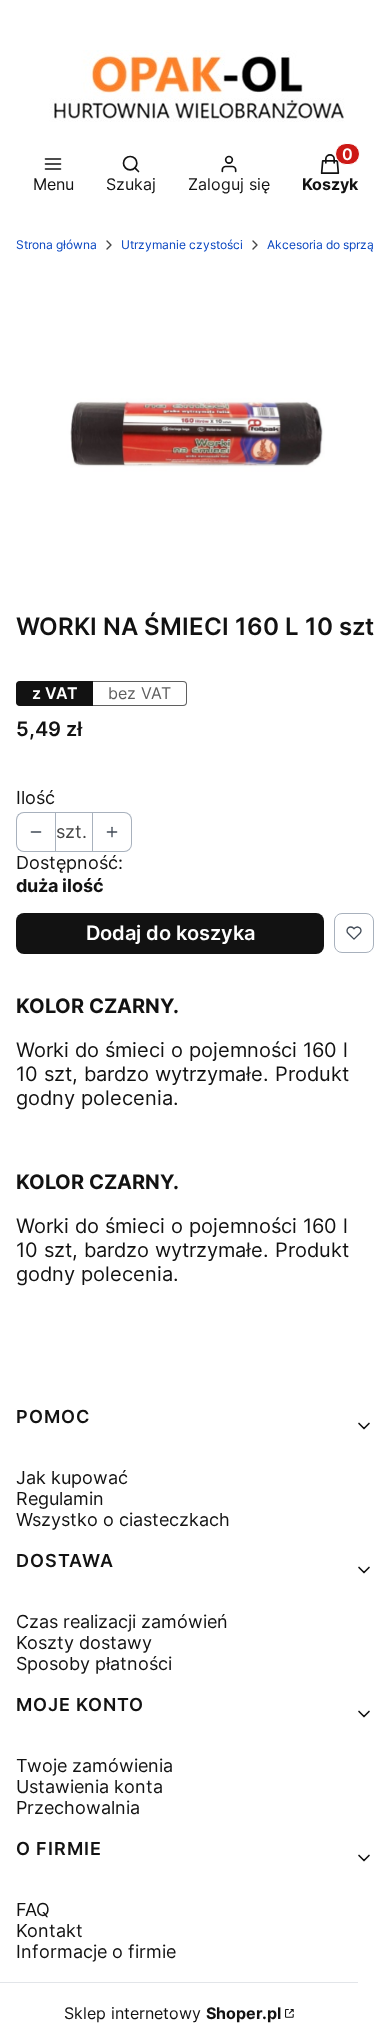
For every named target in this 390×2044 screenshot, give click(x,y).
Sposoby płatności (94, 1663)
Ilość (35, 797)
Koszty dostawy (84, 1642)
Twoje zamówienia (94, 1765)
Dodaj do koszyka (170, 933)
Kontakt (49, 1930)
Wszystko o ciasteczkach (123, 1519)
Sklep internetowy (172, 2013)
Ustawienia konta (89, 1786)
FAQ (33, 1909)
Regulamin (60, 1498)
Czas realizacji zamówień (122, 1621)
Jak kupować (72, 1477)
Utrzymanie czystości (182, 244)
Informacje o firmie (96, 1951)
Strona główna (56, 244)
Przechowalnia (78, 1807)
